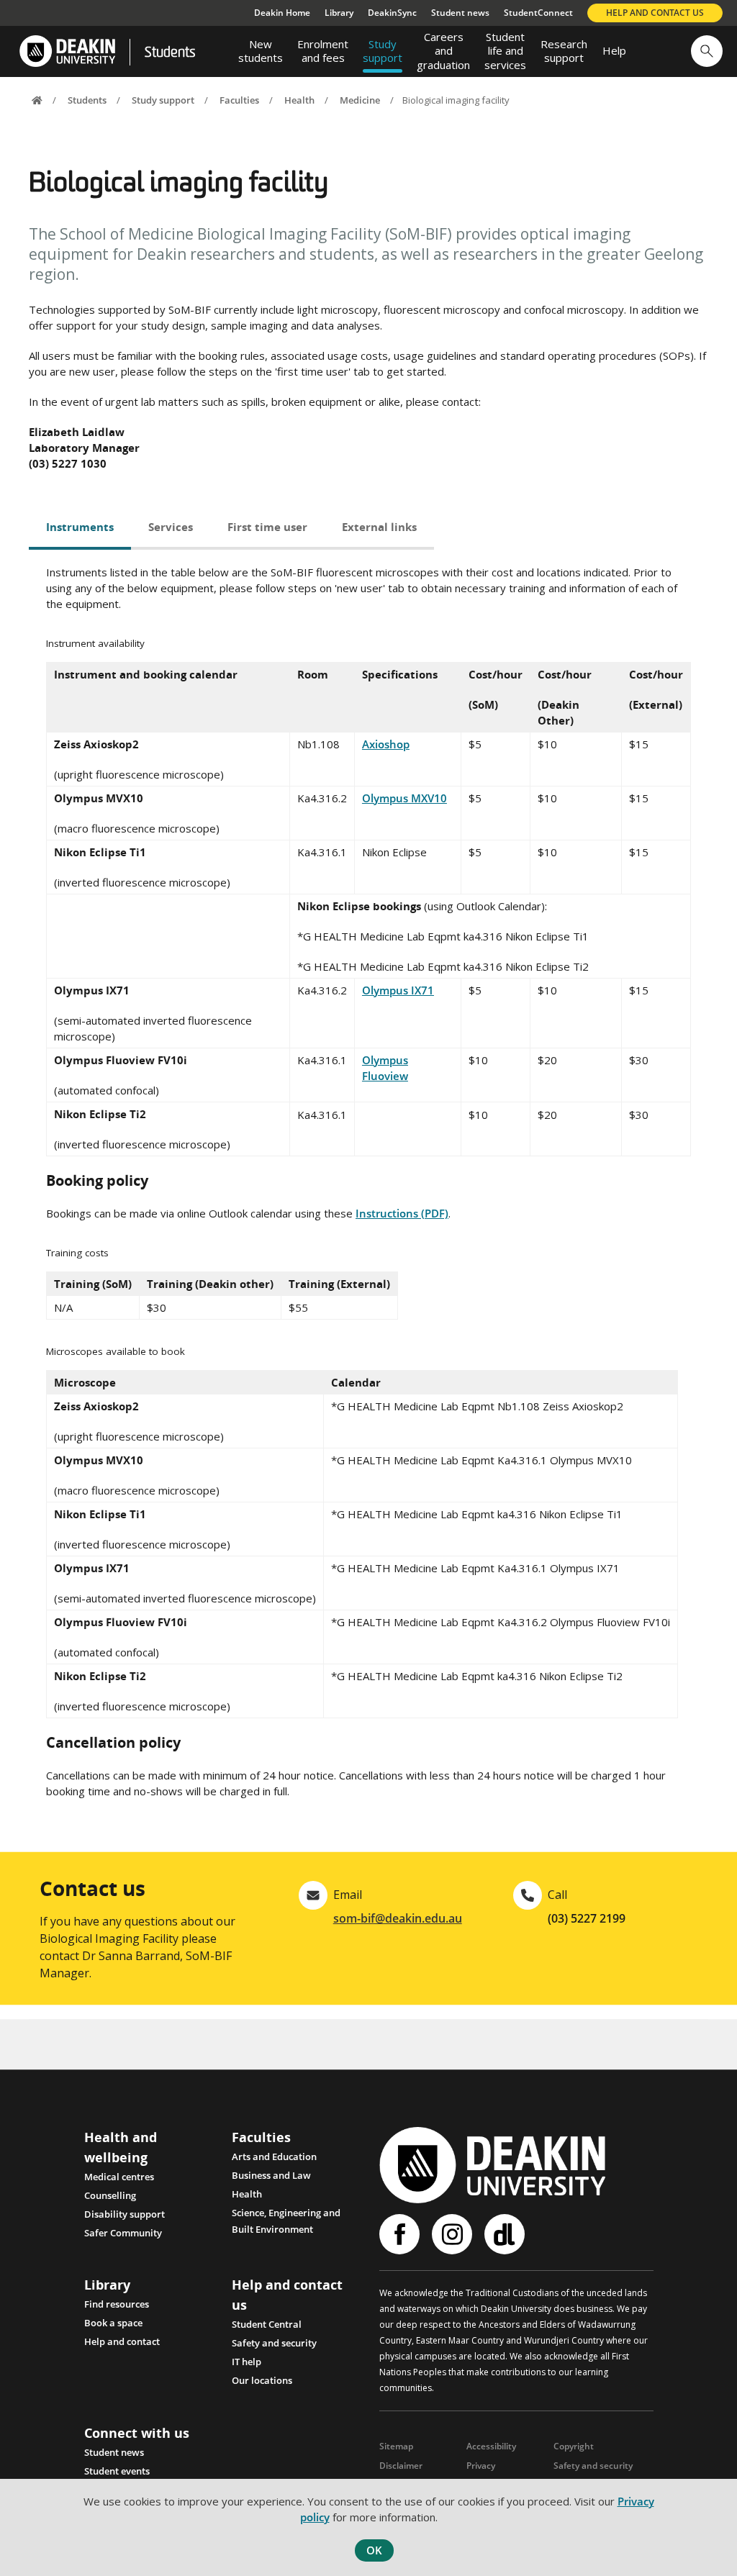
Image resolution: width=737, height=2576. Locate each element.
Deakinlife (506, 2234)
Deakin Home (282, 13)
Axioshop (386, 744)
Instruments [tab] (80, 527)
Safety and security (274, 2343)
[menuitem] (261, 51)
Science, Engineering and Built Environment (286, 2214)
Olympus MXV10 (404, 798)
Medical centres (119, 2177)
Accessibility (491, 2446)
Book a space (113, 2323)
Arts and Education (274, 2157)
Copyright (574, 2446)
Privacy (481, 2466)
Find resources (117, 2304)
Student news (460, 13)
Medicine (360, 100)
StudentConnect (538, 13)
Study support (163, 100)
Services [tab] (171, 527)
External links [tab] (379, 527)
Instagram (454, 2234)
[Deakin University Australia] (67, 51)
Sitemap (396, 2446)
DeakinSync (392, 13)
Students (170, 53)
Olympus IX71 (398, 990)
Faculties (239, 100)
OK (374, 2550)
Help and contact (122, 2341)
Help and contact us (655, 13)
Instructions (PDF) (402, 1213)
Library (339, 13)
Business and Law (271, 2175)
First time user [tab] (267, 527)
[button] (707, 51)
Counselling (110, 2195)
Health (299, 100)
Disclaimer (401, 2466)
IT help (247, 2362)
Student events (117, 2471)
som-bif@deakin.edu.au (398, 1918)
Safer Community (123, 2233)
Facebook (401, 2234)
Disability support (125, 2214)
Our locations (262, 2380)
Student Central (267, 2324)
